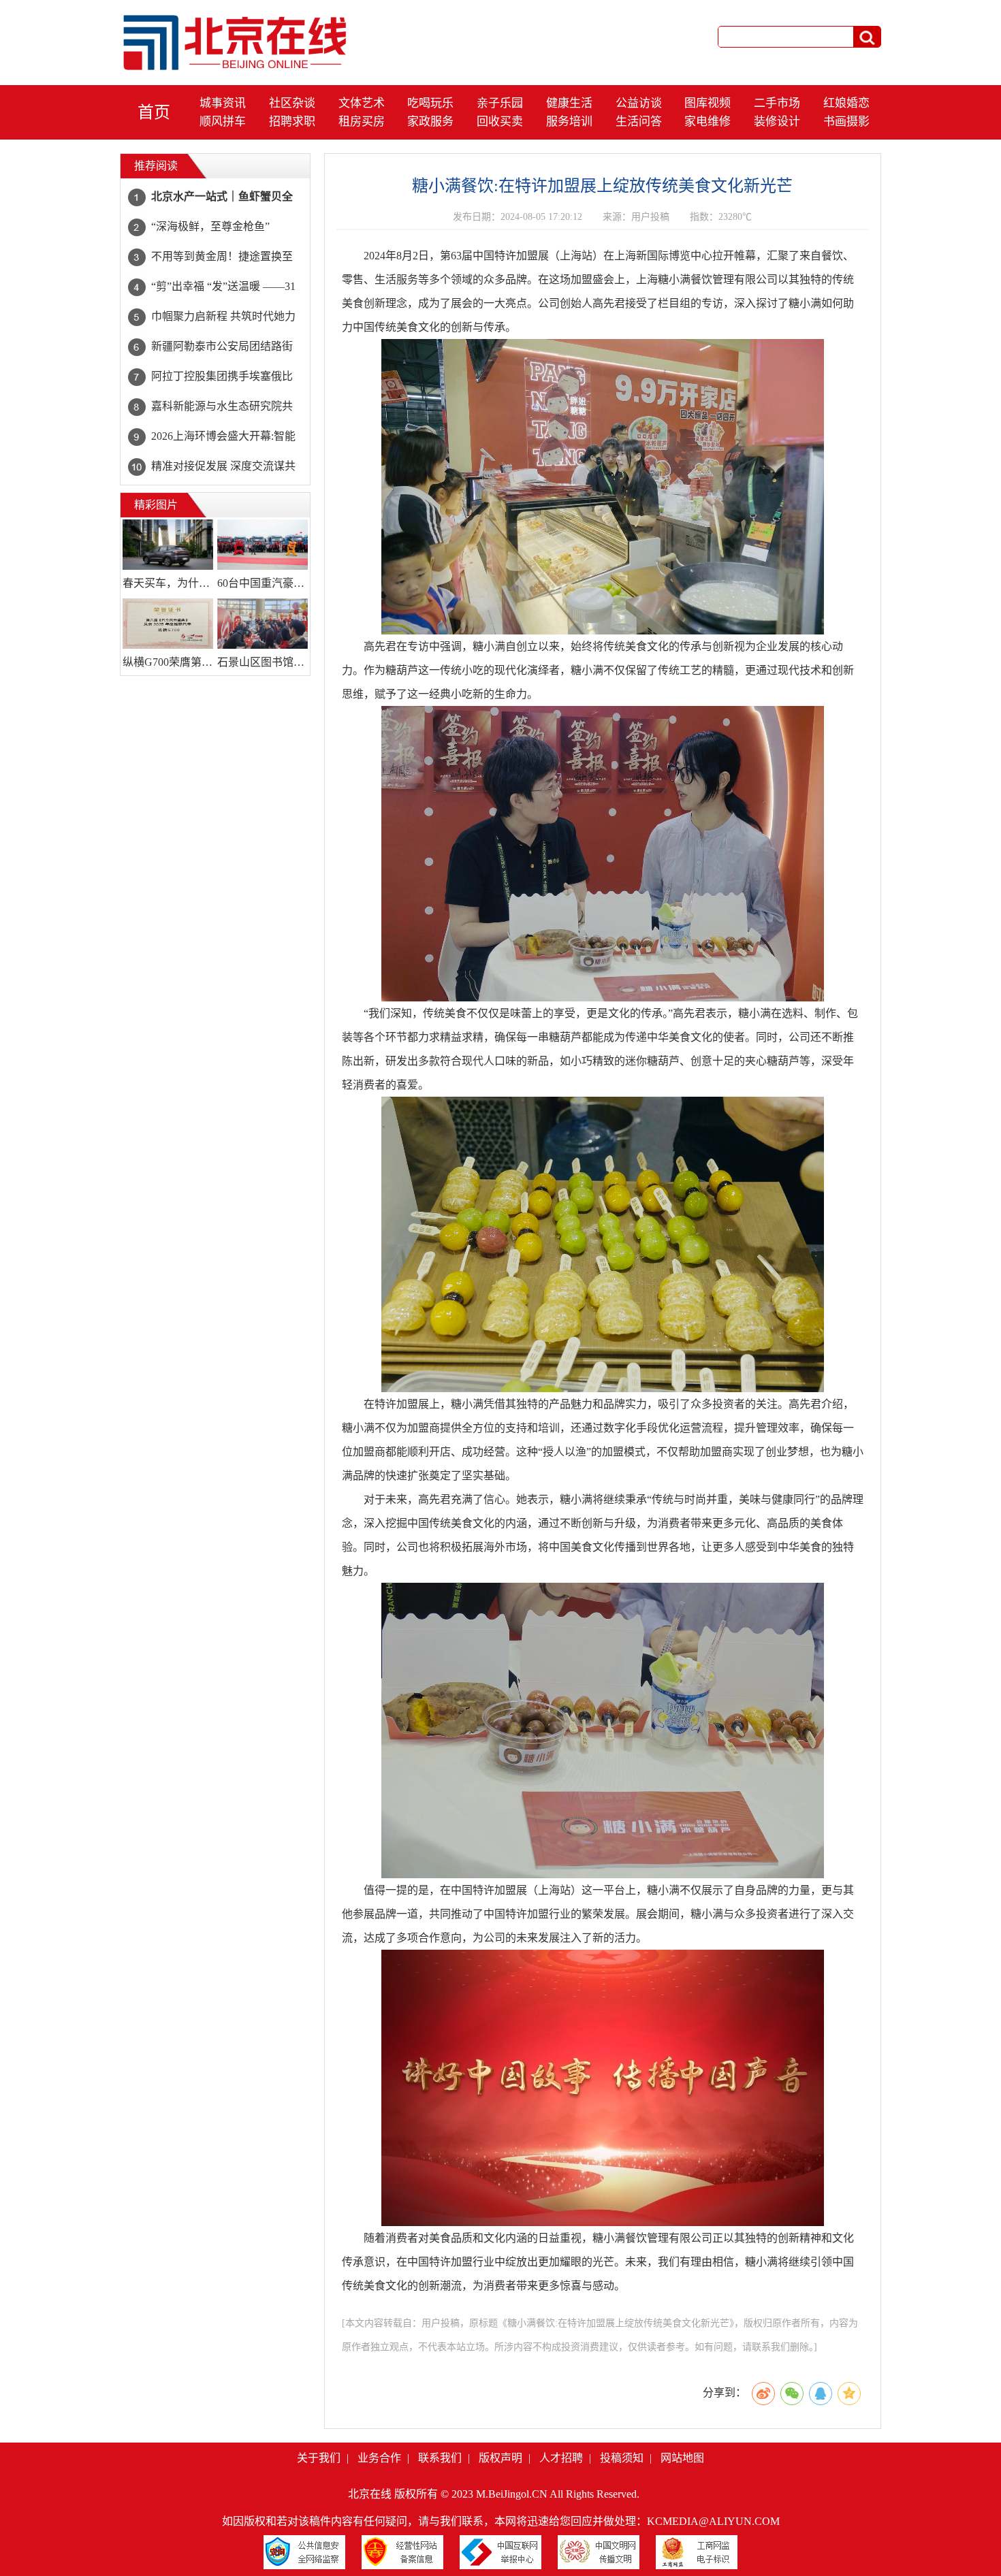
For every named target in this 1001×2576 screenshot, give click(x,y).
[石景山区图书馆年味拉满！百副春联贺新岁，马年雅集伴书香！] (263, 624)
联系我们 (440, 2458)
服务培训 (569, 122)
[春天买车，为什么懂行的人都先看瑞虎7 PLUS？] (168, 545)
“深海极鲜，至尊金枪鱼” (210, 226)
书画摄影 (846, 122)
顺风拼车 (223, 122)
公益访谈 (639, 103)
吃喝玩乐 (430, 103)
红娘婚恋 (846, 103)
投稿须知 (622, 2458)
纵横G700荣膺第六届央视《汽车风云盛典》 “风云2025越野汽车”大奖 (168, 662)
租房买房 (362, 122)
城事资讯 (223, 103)
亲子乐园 (500, 103)
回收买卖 (500, 122)
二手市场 (777, 103)
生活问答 (639, 122)
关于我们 (319, 2458)
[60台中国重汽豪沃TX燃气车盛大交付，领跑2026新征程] (263, 545)
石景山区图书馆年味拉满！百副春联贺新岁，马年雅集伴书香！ (263, 662)
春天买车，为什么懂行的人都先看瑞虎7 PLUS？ (168, 583)
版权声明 (500, 2458)
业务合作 (379, 2458)
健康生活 (569, 103)
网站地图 (682, 2458)
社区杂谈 (292, 103)
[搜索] (867, 37)
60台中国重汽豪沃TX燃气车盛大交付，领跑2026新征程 (263, 583)
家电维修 (708, 122)
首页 (154, 112)
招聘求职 (292, 122)
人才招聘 (561, 2458)
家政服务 (430, 122)
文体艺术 (362, 103)
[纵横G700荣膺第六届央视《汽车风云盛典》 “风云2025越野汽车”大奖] (168, 624)
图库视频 (708, 103)
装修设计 (777, 122)
